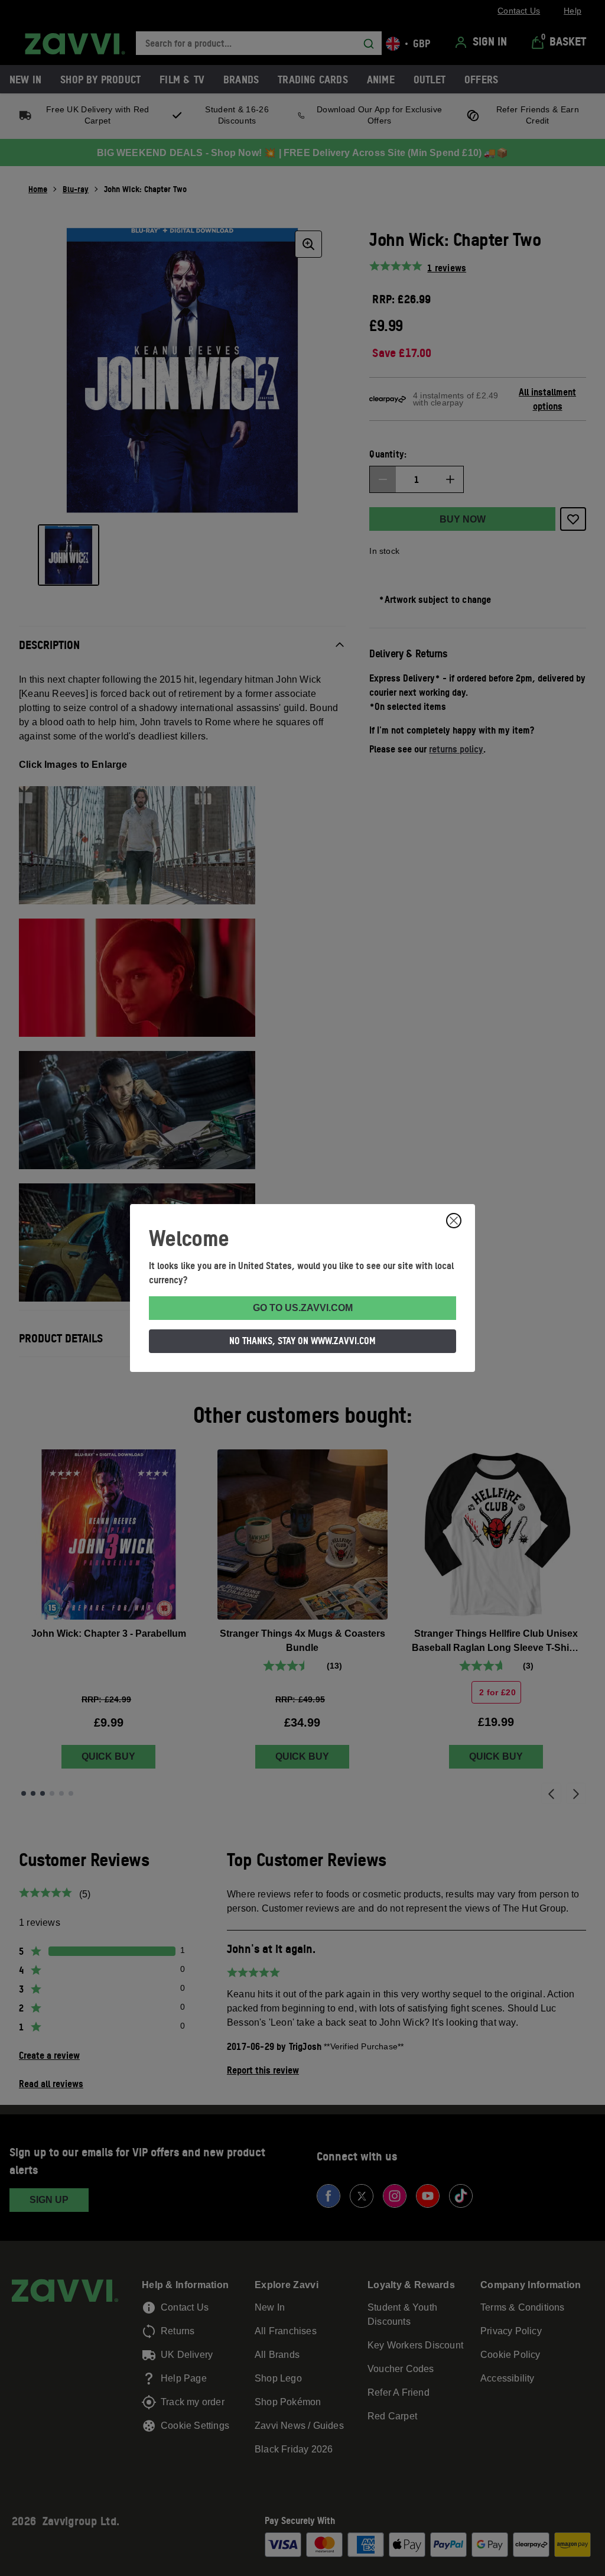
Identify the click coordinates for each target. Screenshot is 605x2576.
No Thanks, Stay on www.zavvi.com (302, 1341)
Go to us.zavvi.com (303, 1308)
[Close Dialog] (454, 1221)
